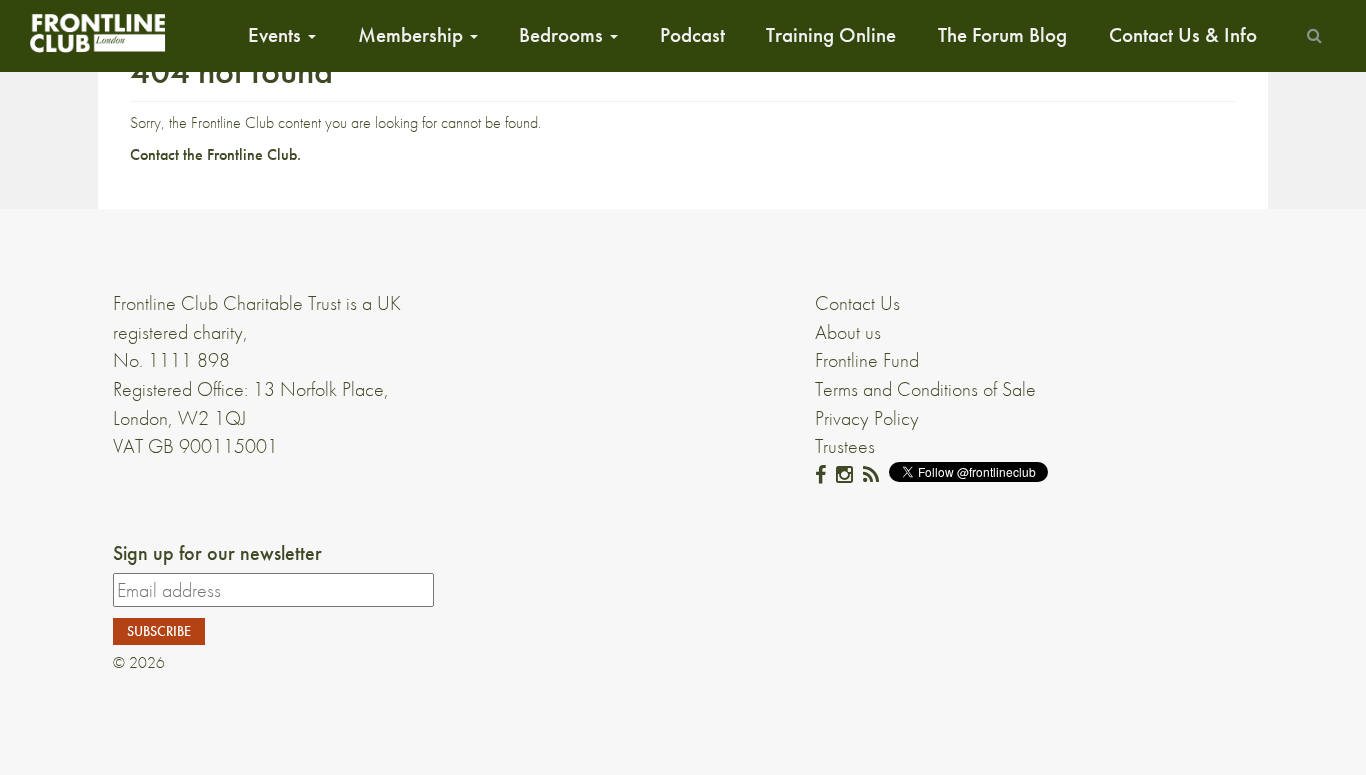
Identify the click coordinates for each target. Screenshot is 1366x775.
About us (848, 332)
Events (277, 35)
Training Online (831, 35)
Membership (413, 35)
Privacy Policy (867, 418)
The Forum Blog (1002, 35)
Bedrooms (563, 35)
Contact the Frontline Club (213, 154)
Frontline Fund (867, 360)
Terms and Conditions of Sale (925, 389)
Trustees (845, 446)
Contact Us (857, 303)
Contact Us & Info (1183, 35)
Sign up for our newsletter (217, 553)
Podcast (692, 35)
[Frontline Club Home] (97, 32)
